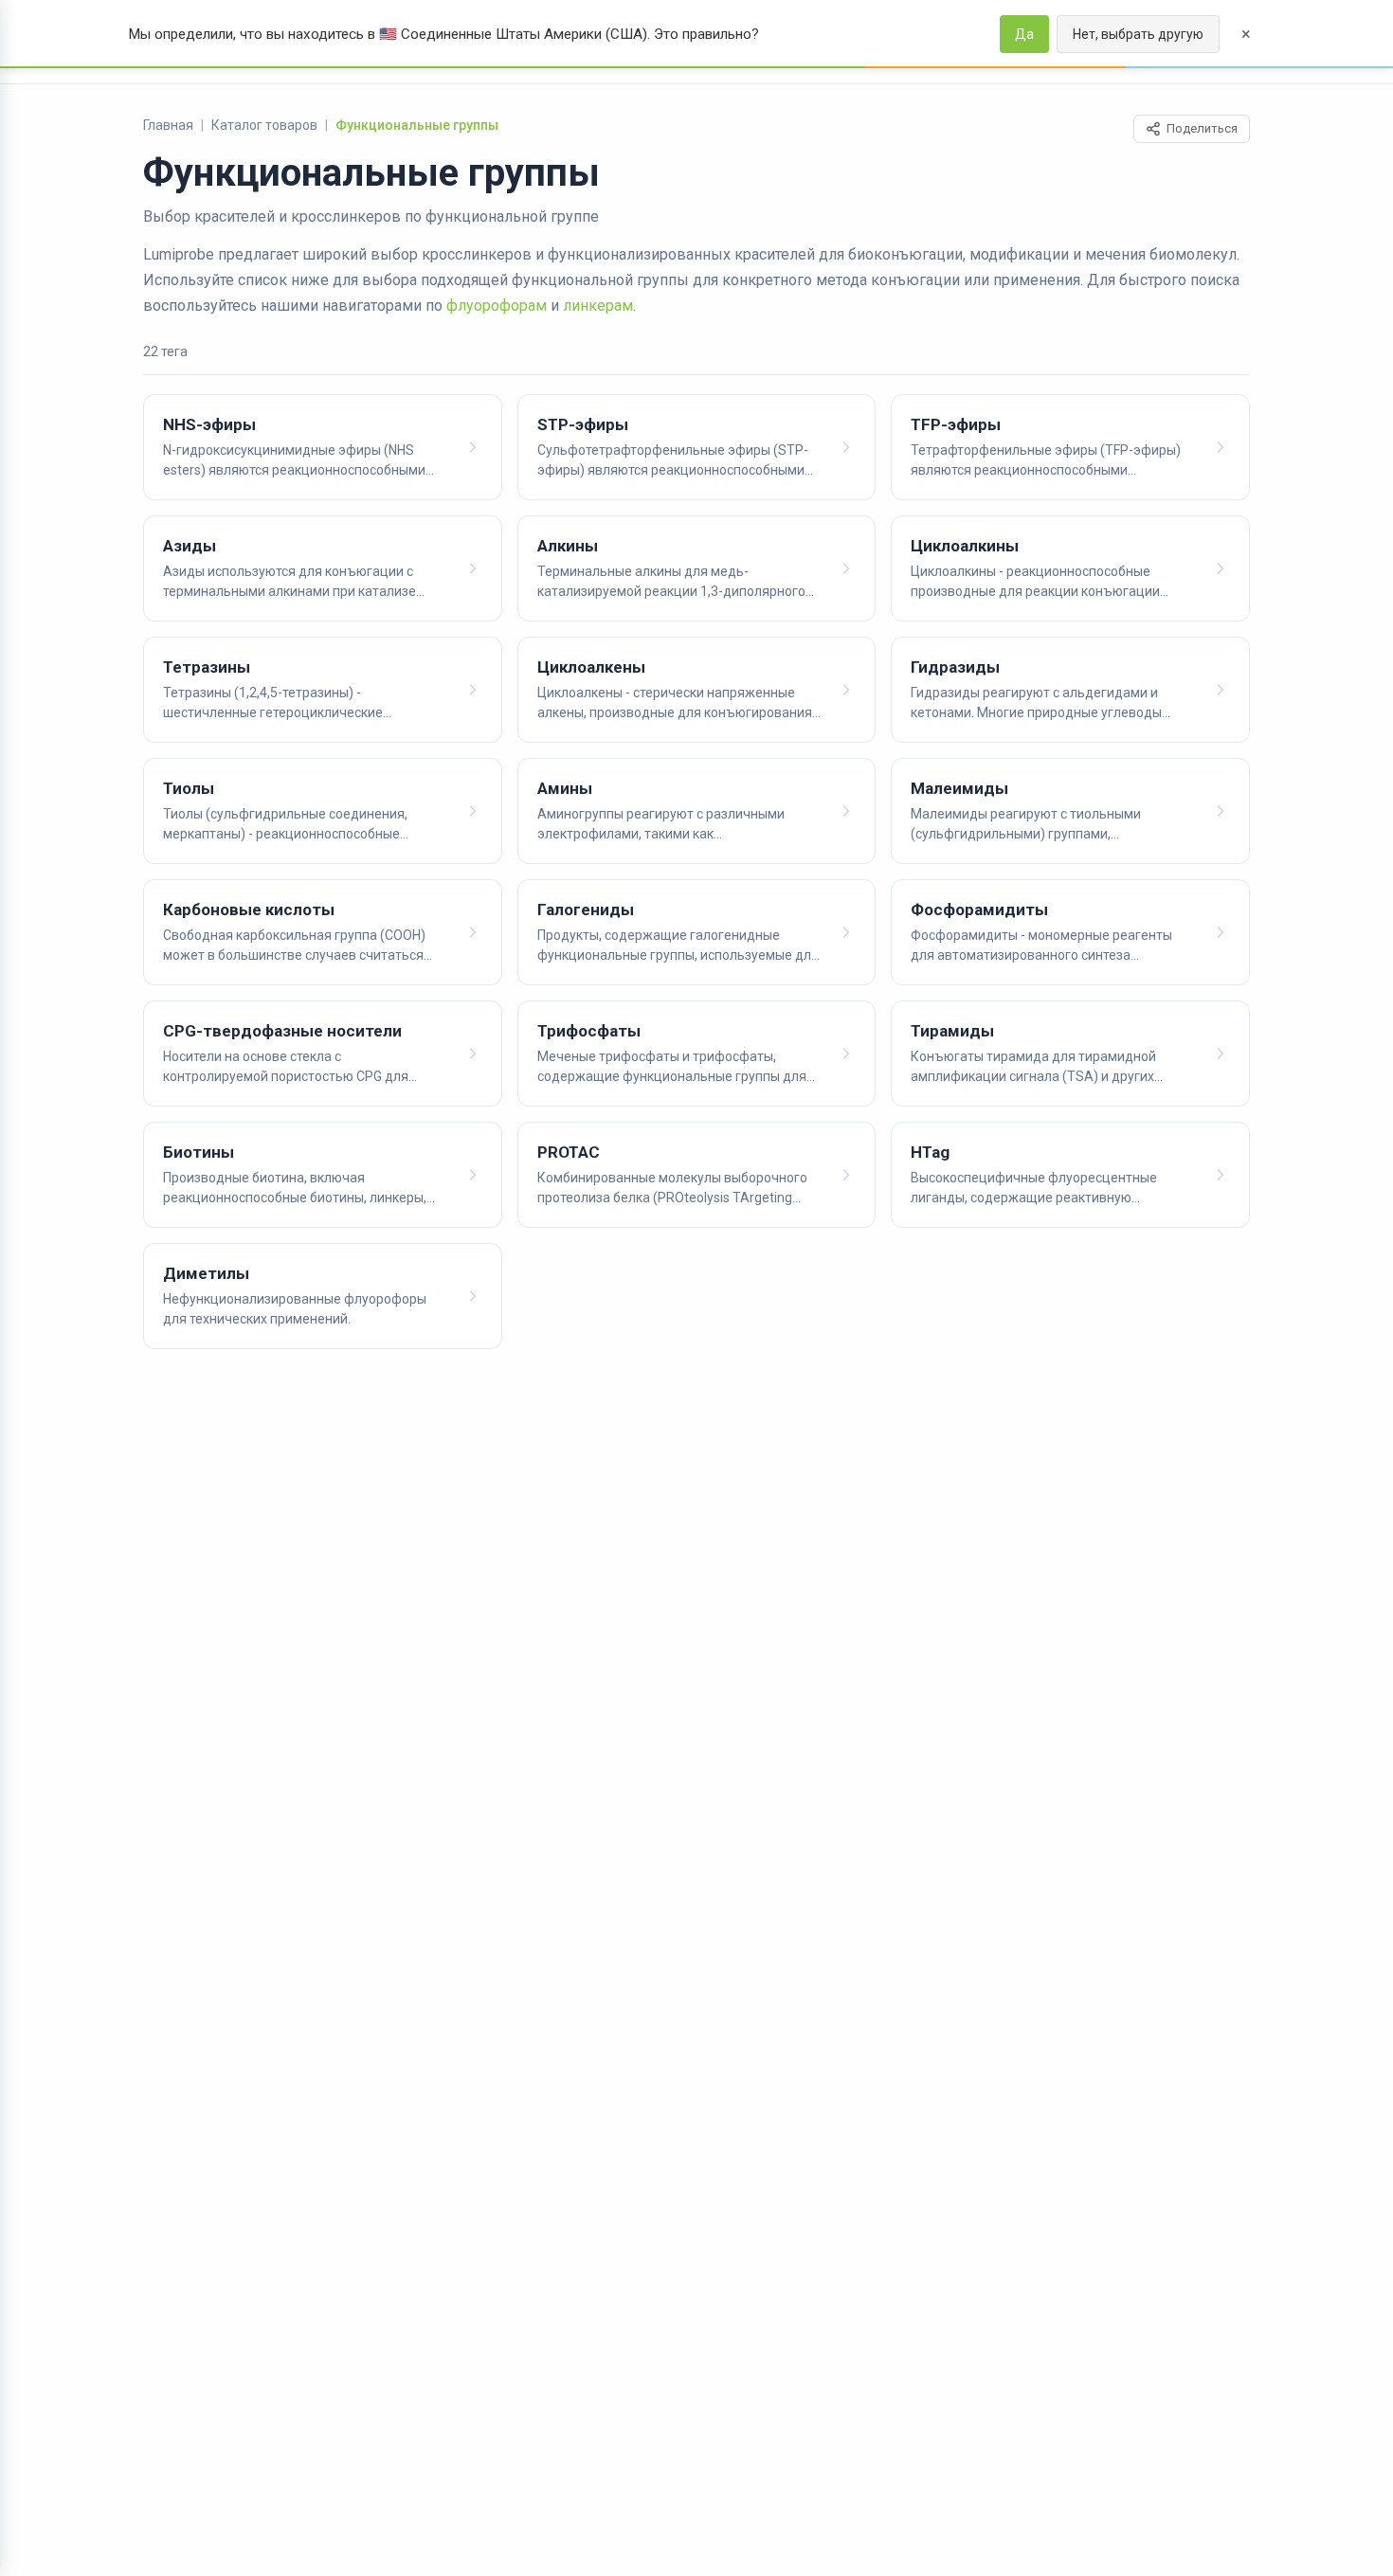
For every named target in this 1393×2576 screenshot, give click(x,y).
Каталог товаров (264, 125)
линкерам (598, 306)
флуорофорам (497, 306)
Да (1024, 34)
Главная (168, 125)
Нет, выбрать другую (1138, 34)
